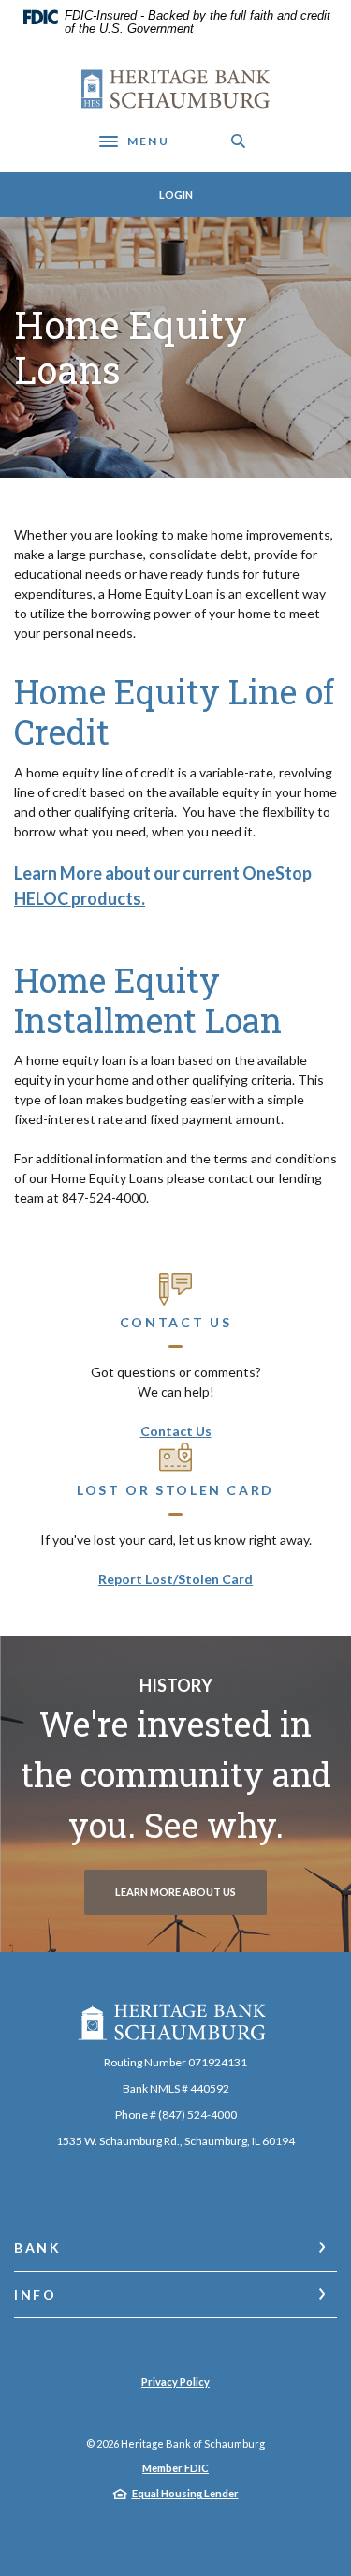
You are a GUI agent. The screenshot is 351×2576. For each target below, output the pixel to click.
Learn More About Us (175, 1892)
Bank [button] (38, 2248)
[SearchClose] (239, 141)
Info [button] (36, 2295)
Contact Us (176, 1431)
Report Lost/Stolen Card (175, 1579)
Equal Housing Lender (185, 2493)
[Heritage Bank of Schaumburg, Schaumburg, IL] (175, 89)
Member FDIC (175, 2468)
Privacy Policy (175, 2382)
